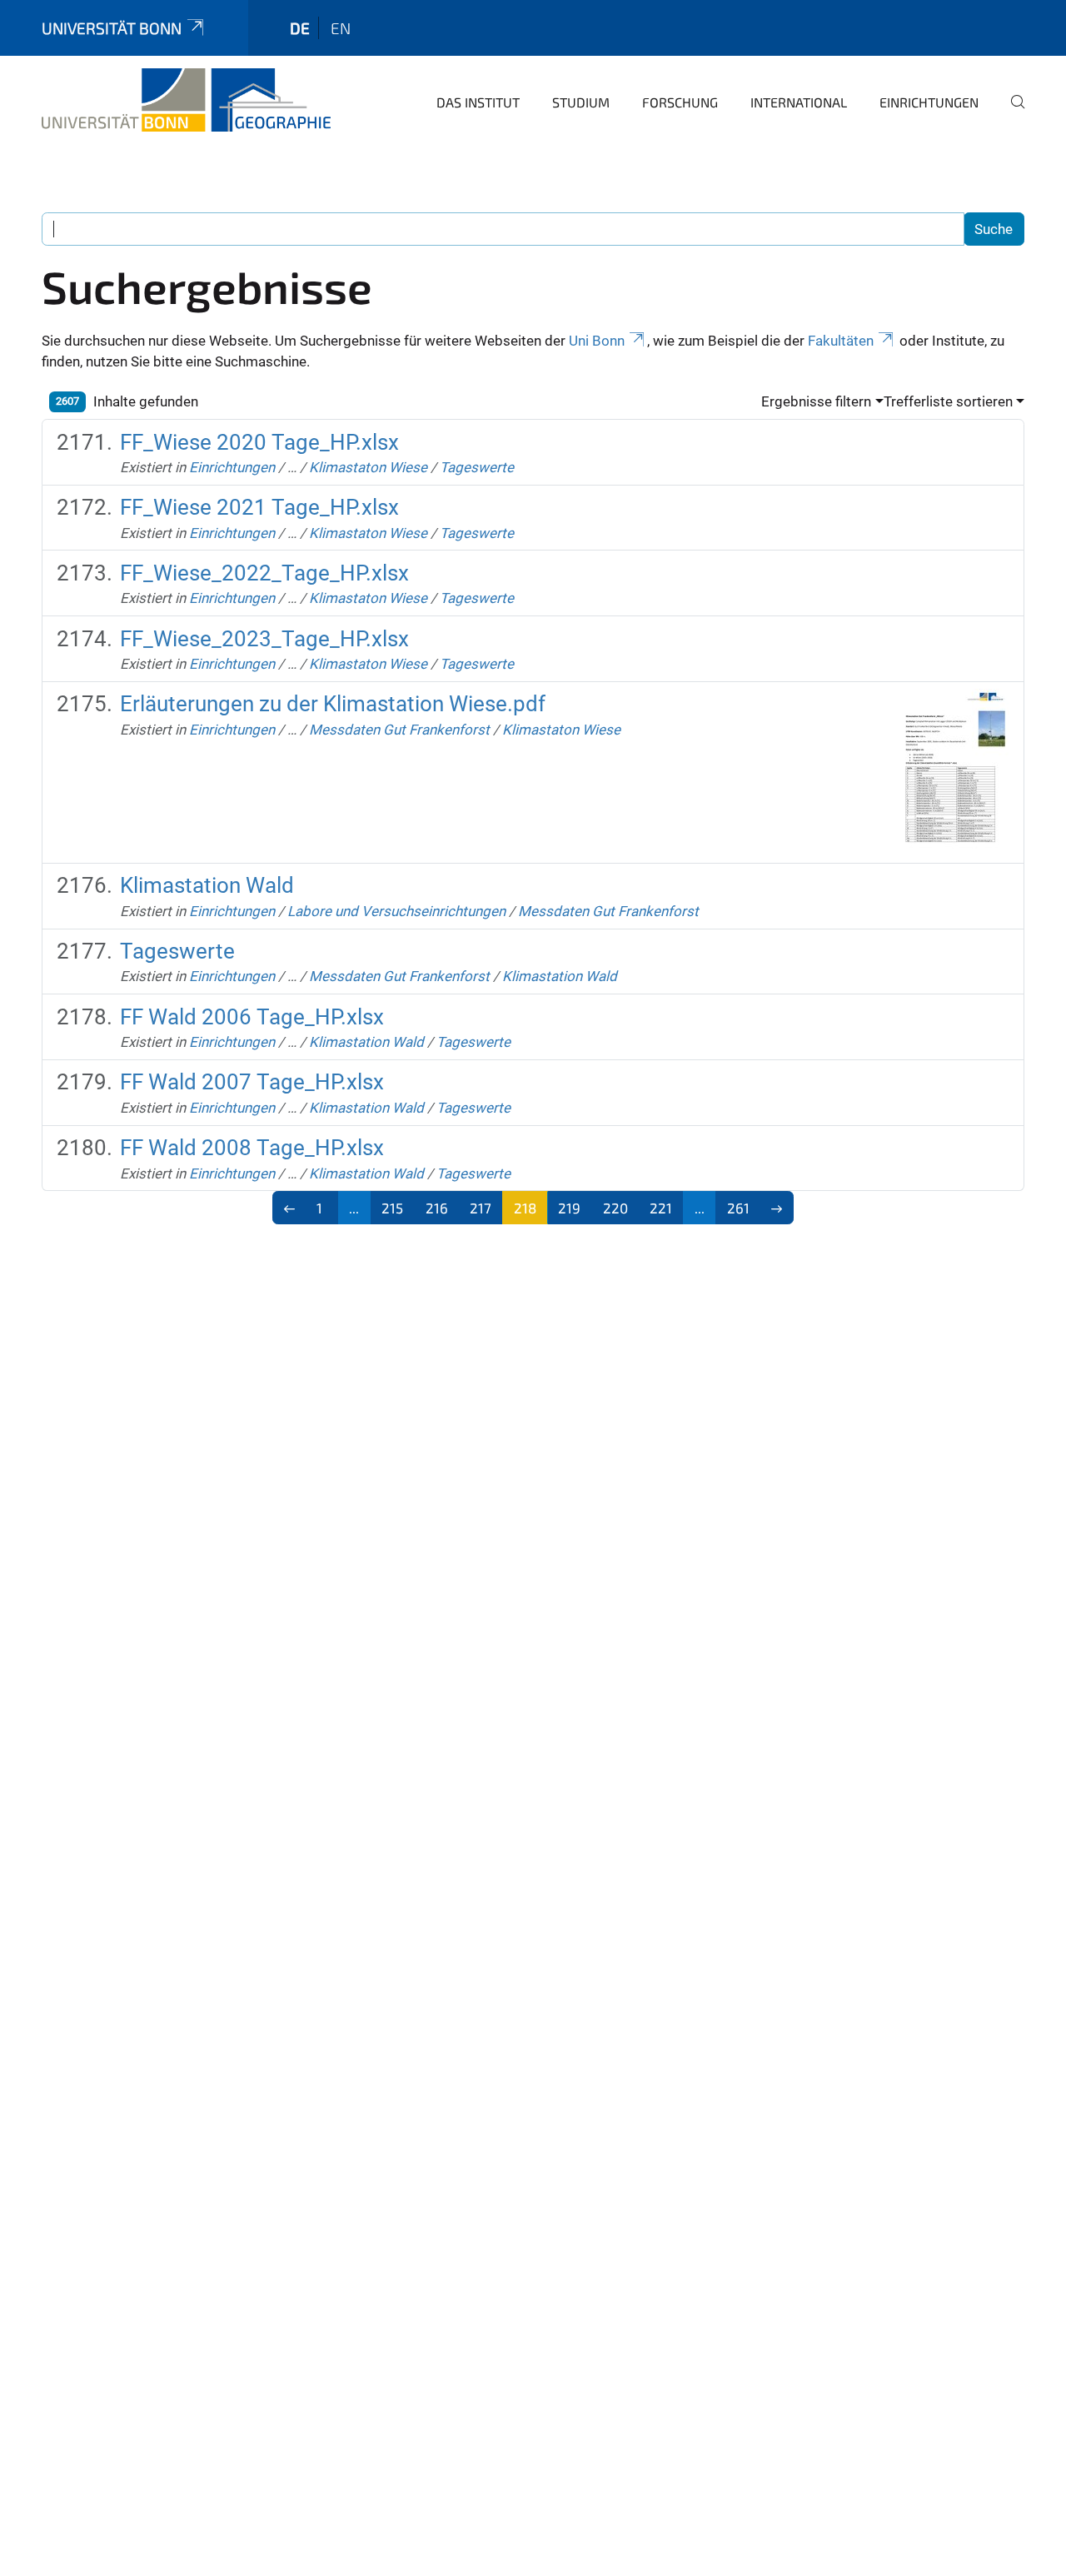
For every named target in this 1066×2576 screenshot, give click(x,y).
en (341, 28)
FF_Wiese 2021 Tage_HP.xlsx (259, 507)
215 (392, 1208)
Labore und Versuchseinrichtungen (396, 911)
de (300, 28)
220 (615, 1208)
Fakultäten (841, 341)
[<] (289, 1208)
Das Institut (478, 102)
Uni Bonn (597, 341)
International (799, 102)
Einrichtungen (929, 102)
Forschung (680, 102)
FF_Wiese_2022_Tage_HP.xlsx (264, 573)
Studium (581, 102)
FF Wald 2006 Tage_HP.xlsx (252, 1017)
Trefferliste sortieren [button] (948, 401)
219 (569, 1208)
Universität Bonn (112, 28)
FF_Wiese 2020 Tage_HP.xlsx (259, 442)
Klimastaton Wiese (368, 467)
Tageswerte (477, 467)
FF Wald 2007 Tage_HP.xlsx (252, 1082)
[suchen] (1011, 113)
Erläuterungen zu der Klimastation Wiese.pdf (333, 704)
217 (481, 1208)
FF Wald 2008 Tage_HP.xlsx (252, 1148)
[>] (777, 1208)
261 (738, 1208)
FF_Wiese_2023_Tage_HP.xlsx (264, 639)
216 (437, 1208)
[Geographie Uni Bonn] (186, 100)
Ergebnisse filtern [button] (816, 401)
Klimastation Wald (207, 885)
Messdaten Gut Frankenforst (399, 730)
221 (661, 1208)
